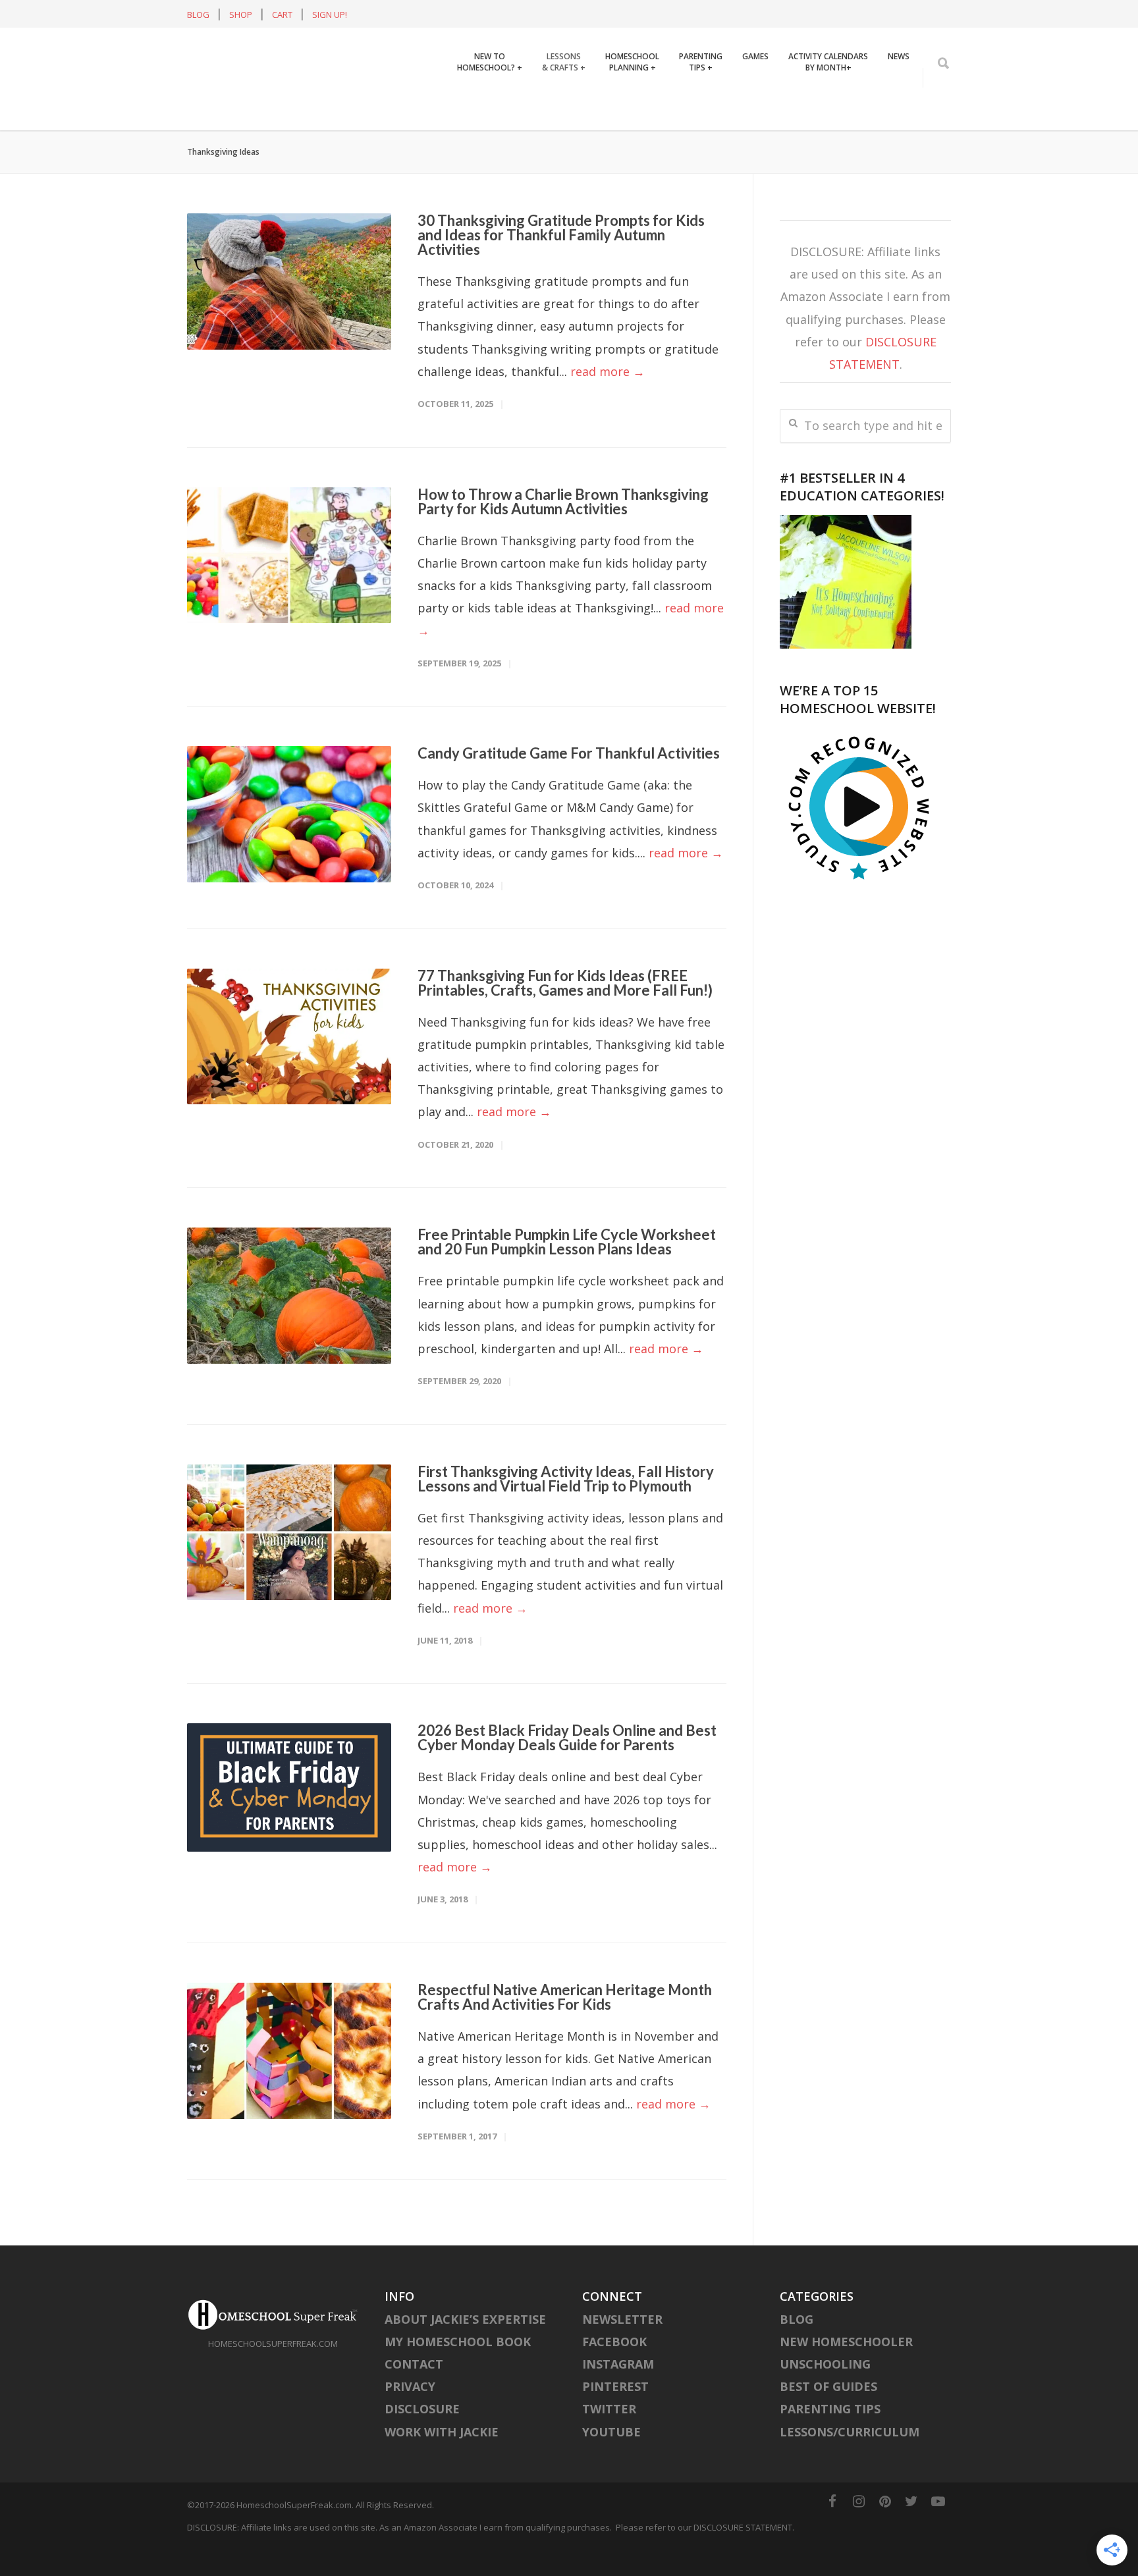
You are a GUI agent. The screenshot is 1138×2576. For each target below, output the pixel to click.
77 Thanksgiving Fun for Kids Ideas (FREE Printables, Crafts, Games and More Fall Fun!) (565, 1013)
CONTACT (414, 2394)
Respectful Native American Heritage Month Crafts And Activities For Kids (565, 2027)
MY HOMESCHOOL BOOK (458, 2372)
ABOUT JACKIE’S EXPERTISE (465, 2349)
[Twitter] (911, 2531)
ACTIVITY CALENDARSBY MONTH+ (828, 122)
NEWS (899, 117)
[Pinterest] (885, 2531)
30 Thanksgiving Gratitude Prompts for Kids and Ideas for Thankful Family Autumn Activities (561, 265)
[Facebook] (832, 2531)
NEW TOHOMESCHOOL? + (490, 122)
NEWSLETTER (622, 2349)
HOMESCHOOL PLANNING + (632, 122)
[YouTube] (938, 2531)
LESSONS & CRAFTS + (564, 122)
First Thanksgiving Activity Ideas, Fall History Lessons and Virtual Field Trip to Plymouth (566, 1509)
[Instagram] (859, 2531)
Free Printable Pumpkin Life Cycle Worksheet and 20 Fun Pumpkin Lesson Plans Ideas (567, 1272)
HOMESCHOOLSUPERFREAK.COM (273, 2374)
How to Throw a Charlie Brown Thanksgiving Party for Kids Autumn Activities (563, 532)
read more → (608, 402)
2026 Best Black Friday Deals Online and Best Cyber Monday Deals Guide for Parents (567, 1768)
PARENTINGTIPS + (701, 122)
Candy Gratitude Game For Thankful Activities (569, 783)
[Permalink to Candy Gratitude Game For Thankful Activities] (289, 845)
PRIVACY (410, 2417)
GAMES (755, 117)
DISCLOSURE (422, 2439)
